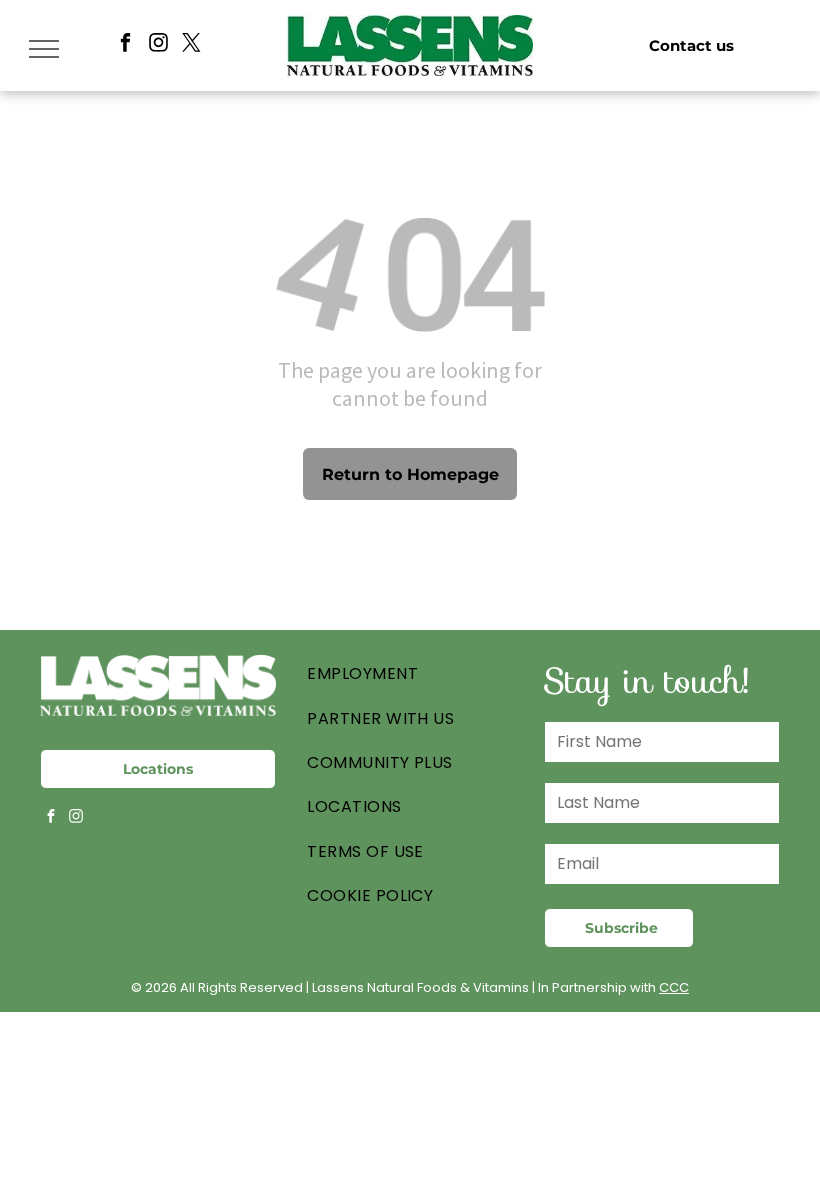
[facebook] (125, 45)
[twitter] (191, 45)
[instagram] (158, 45)
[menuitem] (410, 674)
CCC (674, 987)
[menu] (44, 49)
